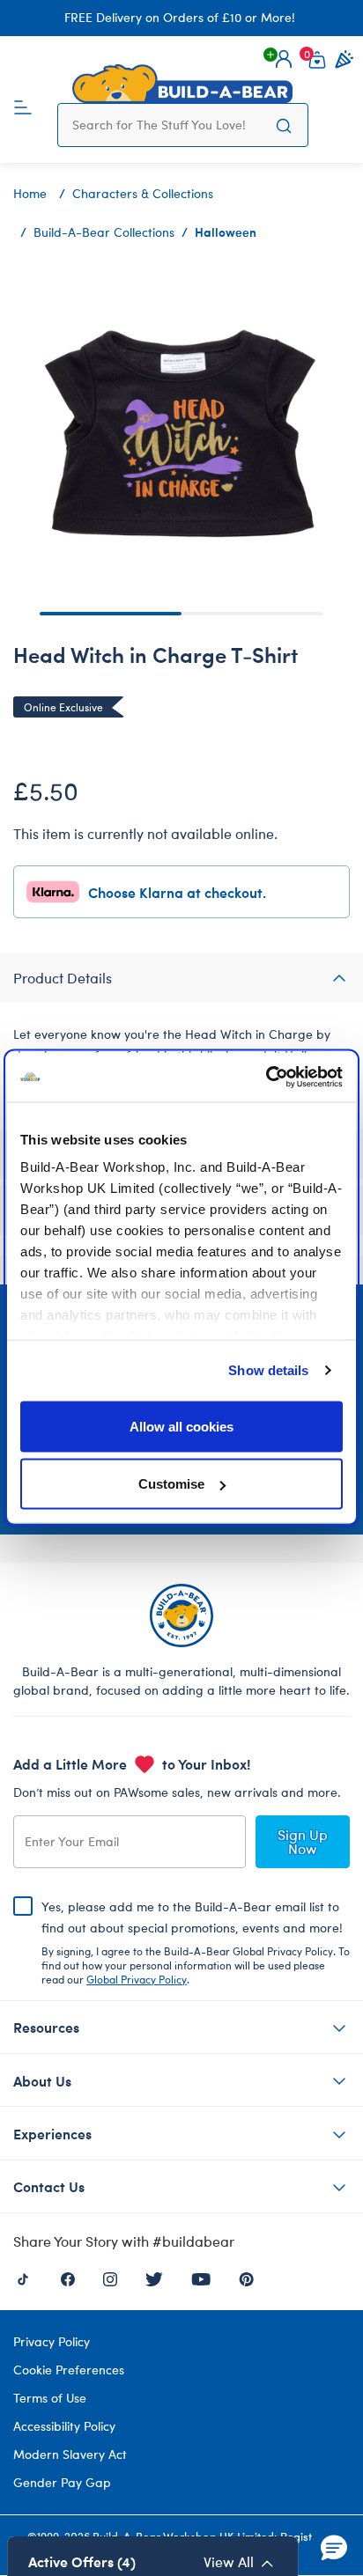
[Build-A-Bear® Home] (182, 84)
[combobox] (167, 125)
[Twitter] (154, 2277)
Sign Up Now (303, 1841)
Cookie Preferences (69, 2370)
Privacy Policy (52, 2341)
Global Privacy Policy (137, 1979)
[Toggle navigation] (23, 106)
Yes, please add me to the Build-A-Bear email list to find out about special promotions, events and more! (196, 1942)
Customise (171, 1484)
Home (30, 193)
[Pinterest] (246, 2277)
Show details (268, 1370)
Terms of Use (50, 2398)
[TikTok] (23, 2277)
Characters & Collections (143, 193)
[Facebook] (68, 2277)
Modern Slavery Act (70, 2454)
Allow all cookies (181, 1426)
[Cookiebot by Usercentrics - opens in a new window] (266, 1078)
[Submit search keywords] (284, 125)
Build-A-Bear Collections (104, 232)
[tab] (181, 978)
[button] (284, 59)
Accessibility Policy (64, 2426)
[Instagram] (110, 2277)
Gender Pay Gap (62, 2482)
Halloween (226, 232)
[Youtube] (201, 2277)
